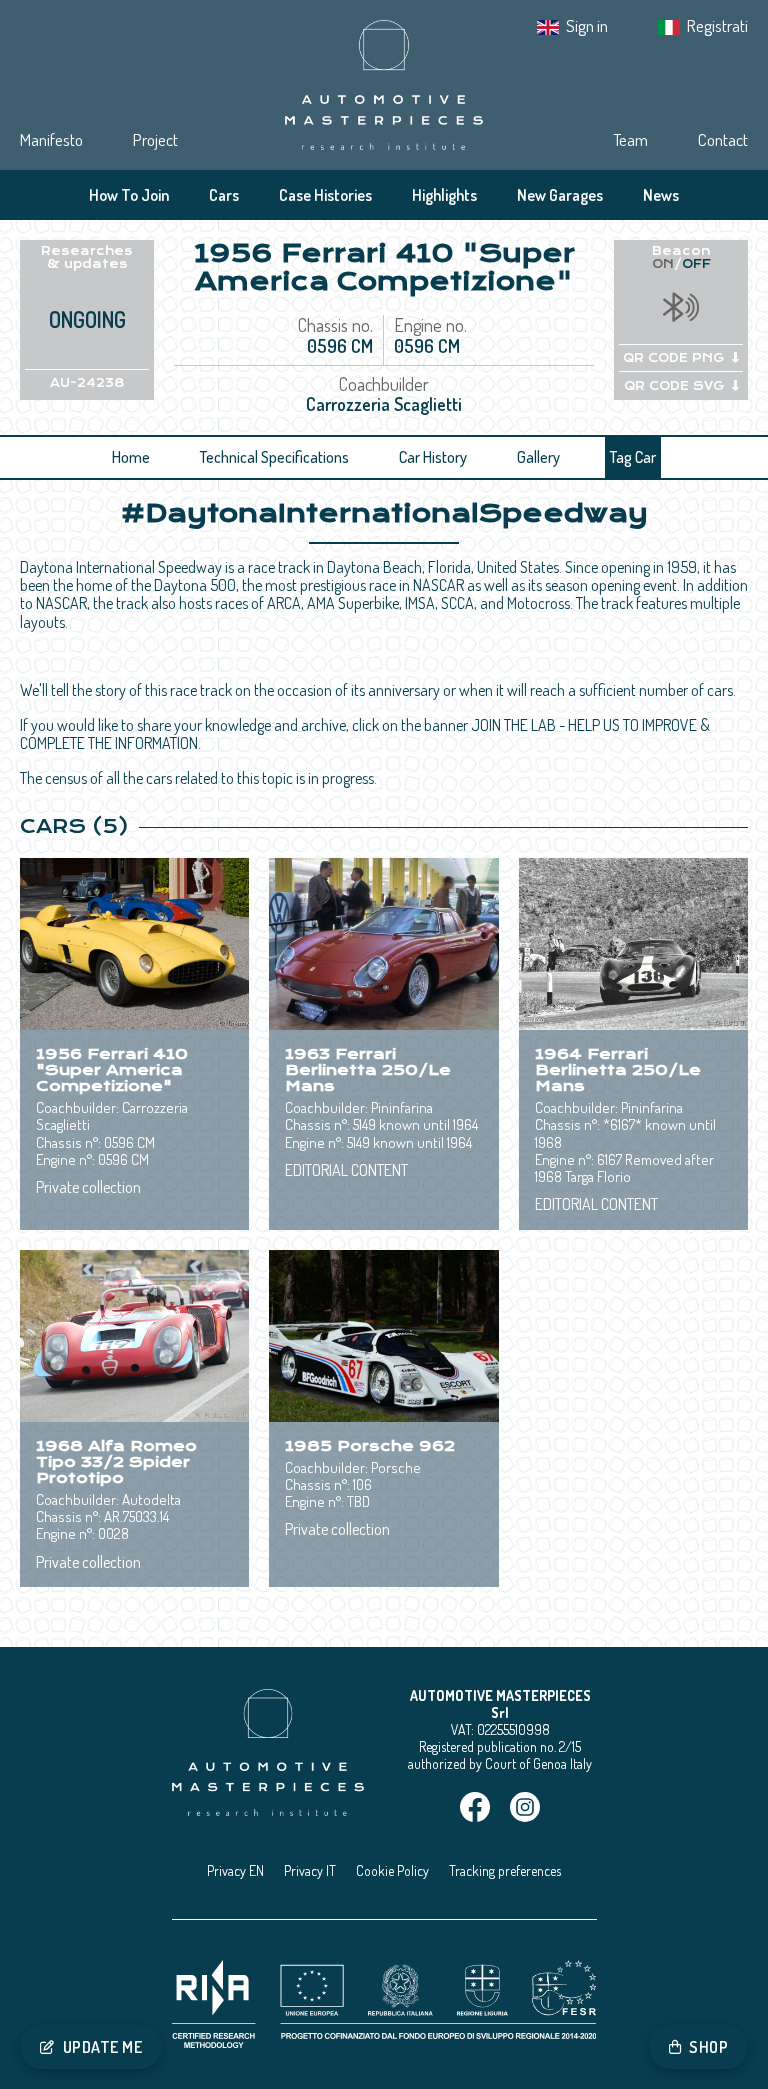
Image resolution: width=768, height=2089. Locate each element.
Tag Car (633, 457)
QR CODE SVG (674, 386)
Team (630, 139)
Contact (723, 139)
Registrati (717, 25)
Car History (433, 457)
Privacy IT (310, 1870)
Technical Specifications (274, 457)
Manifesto (51, 139)
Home (131, 457)
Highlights (444, 195)
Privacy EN (235, 1870)
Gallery (538, 457)
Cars (224, 195)
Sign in (587, 25)
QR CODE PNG (673, 358)
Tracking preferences (505, 1870)
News (661, 195)
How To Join (129, 195)
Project (155, 139)
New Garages (560, 195)
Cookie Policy (392, 1870)
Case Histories (325, 195)
